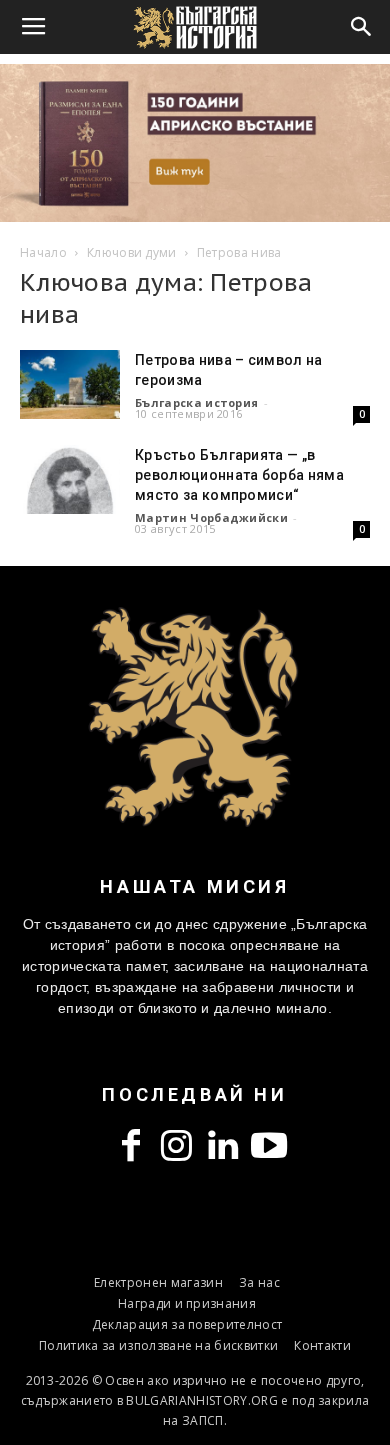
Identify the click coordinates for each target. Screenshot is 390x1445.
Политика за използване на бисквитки (158, 1345)
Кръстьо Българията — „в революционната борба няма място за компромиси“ (239, 475)
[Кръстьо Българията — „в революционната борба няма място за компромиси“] (70, 479)
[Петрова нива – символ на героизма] (70, 384)
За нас (259, 1282)
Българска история (196, 402)
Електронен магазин (158, 1282)
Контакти (322, 1345)
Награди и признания (187, 1303)
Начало (43, 252)
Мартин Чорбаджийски (211, 517)
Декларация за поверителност (187, 1324)
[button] (362, 27)
